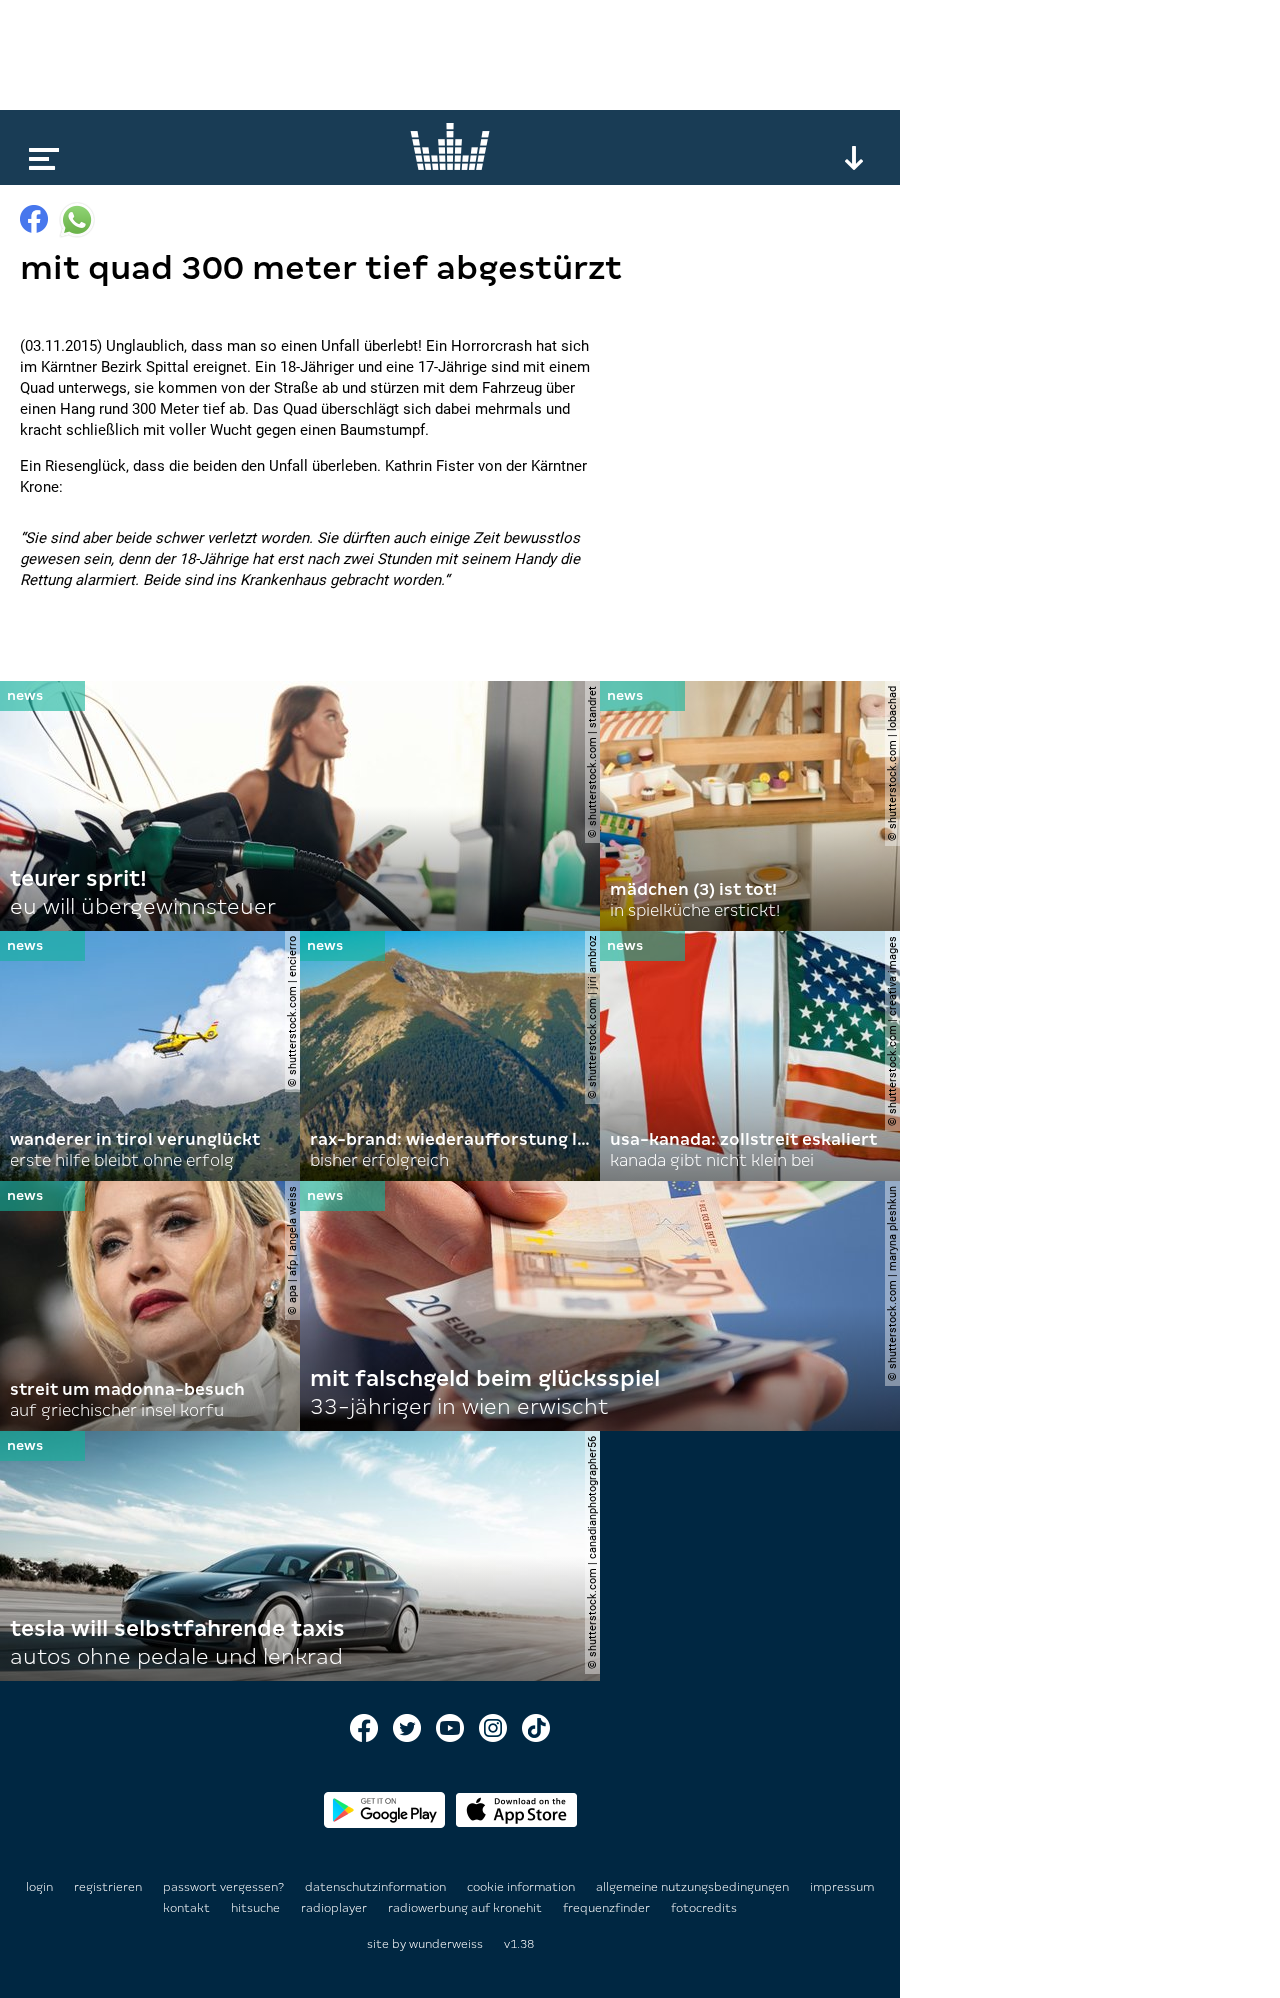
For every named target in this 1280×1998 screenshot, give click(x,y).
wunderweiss (446, 1944)
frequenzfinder (608, 1908)
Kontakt (188, 1908)
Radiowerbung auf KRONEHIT (466, 1908)
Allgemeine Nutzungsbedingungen (694, 1887)
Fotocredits (704, 1908)
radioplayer (335, 1908)
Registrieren (108, 1887)
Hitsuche (257, 1908)
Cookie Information (522, 1887)
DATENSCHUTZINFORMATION (377, 1887)
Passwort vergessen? (223, 1887)
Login (39, 1887)
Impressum (842, 1887)
